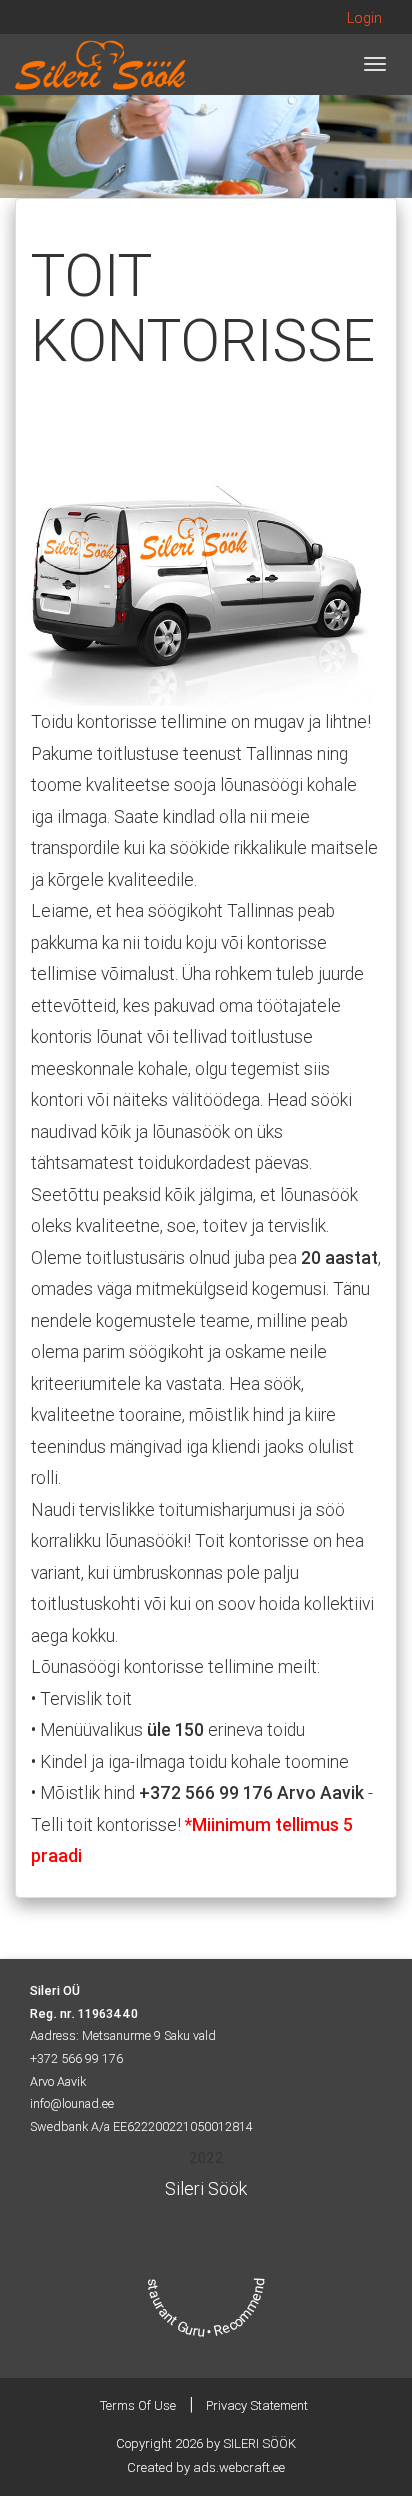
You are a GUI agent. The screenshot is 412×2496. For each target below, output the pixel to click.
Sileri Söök (206, 2188)
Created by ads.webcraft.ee (206, 2467)
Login (364, 18)
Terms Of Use (138, 2405)
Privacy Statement (257, 2405)
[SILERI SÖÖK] (100, 63)
